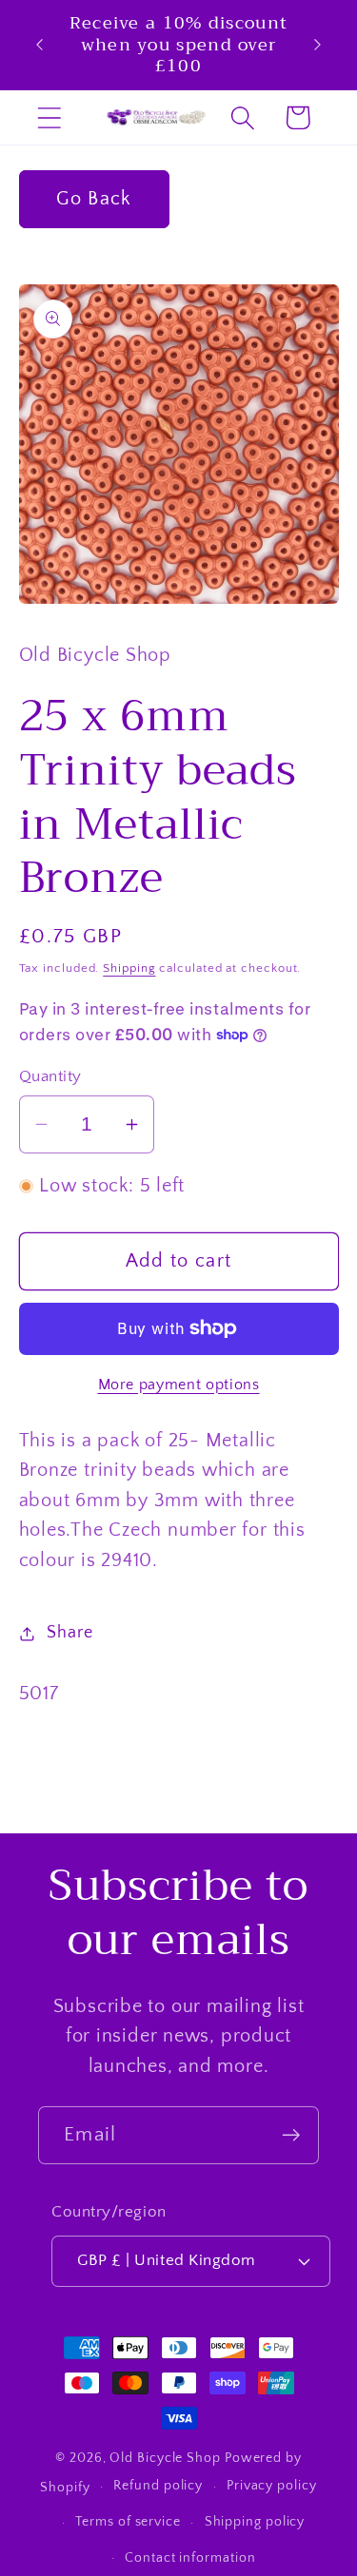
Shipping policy (255, 2522)
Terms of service (128, 2522)
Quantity (50, 1076)
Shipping (129, 968)
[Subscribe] (291, 2135)
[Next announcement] (318, 45)
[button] (49, 117)
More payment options (179, 1385)
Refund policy (158, 2486)
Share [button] (69, 1633)
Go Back (93, 199)
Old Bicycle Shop (165, 2458)
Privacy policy (272, 2486)
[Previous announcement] (40, 45)
